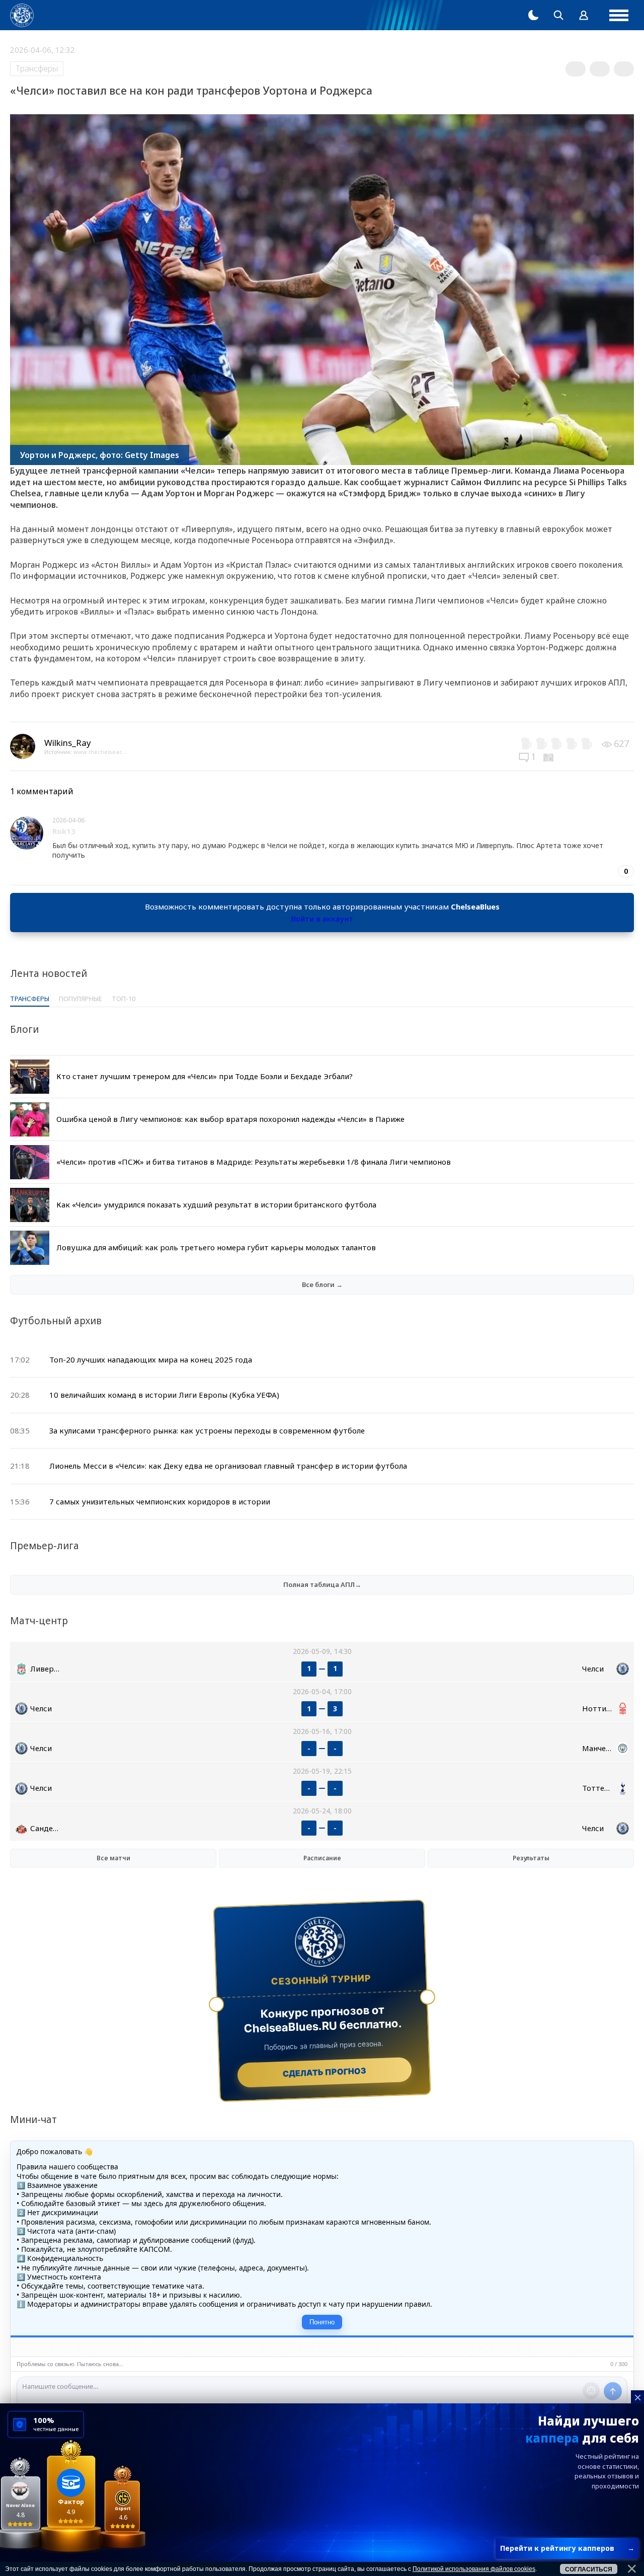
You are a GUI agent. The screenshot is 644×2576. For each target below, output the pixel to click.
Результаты (531, 1858)
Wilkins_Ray (68, 743)
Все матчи (113, 1858)
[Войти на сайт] (584, 15)
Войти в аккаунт (322, 919)
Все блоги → (322, 1284)
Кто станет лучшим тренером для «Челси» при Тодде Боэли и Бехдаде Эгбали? (205, 1076)
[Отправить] (613, 2391)
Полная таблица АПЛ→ (322, 1584)
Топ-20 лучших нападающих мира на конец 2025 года (151, 1359)
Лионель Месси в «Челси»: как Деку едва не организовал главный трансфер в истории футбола (228, 1466)
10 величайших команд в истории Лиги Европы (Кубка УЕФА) (164, 1395)
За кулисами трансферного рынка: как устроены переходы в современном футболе (207, 1430)
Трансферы (37, 68)
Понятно (322, 2322)
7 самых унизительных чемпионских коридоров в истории (160, 1501)
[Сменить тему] (533, 15)
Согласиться (589, 2569)
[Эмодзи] (591, 2391)
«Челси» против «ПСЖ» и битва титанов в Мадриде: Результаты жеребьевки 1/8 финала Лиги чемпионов (254, 1162)
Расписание (322, 1858)
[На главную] (22, 15)
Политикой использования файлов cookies (474, 2569)
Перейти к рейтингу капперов (567, 2548)
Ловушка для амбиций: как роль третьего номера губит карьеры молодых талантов (216, 1247)
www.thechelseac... (100, 752)
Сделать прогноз (325, 2072)
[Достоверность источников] (549, 756)
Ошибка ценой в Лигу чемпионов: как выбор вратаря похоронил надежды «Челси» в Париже (230, 1119)
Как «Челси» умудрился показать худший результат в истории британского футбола (216, 1204)
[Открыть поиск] (558, 15)
